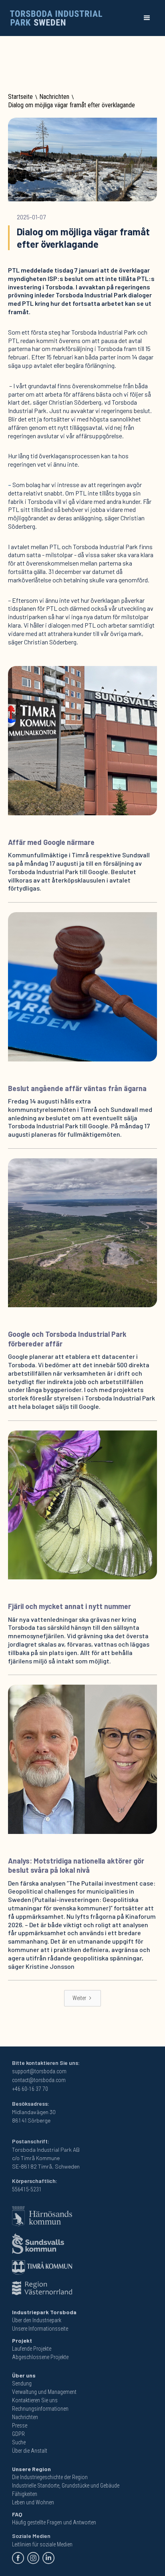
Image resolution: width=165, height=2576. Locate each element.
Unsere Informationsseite (40, 2329)
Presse (20, 2426)
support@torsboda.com (39, 2071)
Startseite (20, 97)
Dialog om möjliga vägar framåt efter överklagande (71, 105)
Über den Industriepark (37, 2320)
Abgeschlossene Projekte (40, 2357)
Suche (19, 2442)
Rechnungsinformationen (40, 2409)
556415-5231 (27, 2189)
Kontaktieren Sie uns (35, 2400)
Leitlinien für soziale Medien (42, 2544)
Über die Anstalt (30, 2451)
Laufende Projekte (32, 2349)
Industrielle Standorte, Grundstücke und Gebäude (66, 2486)
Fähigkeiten (25, 2494)
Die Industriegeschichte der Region (50, 2477)
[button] (147, 18)
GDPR (18, 2434)
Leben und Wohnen (33, 2502)
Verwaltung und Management (44, 2392)
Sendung (22, 2383)
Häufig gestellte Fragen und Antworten (54, 2522)
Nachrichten (54, 97)
